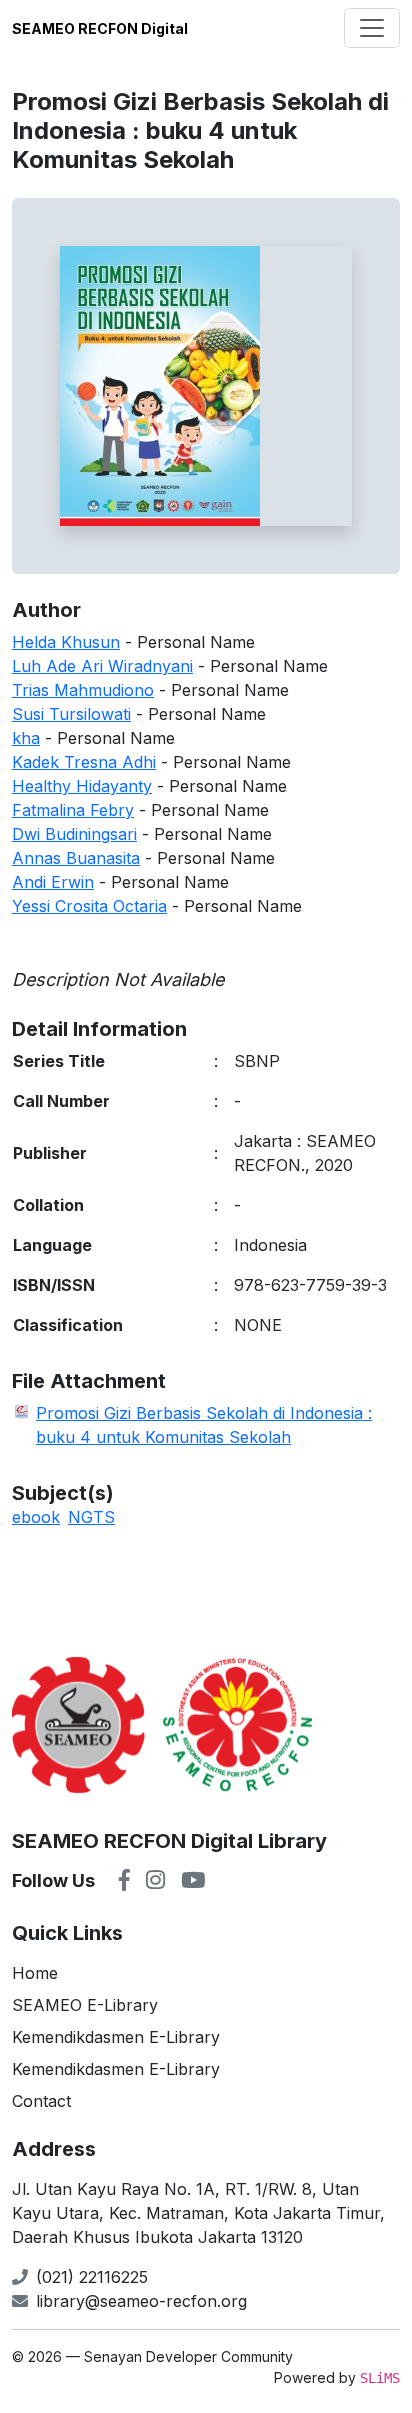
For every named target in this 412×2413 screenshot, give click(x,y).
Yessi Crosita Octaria (89, 906)
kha (26, 738)
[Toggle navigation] (372, 28)
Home (35, 1973)
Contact (41, 2101)
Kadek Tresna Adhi (84, 762)
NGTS (91, 1517)
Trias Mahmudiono (83, 690)
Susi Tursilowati (71, 714)
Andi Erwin (53, 882)
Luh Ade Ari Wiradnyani (102, 666)
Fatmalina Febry (73, 810)
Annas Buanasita (76, 858)
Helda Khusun (66, 642)
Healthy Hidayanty (82, 786)
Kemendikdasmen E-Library (116, 2037)
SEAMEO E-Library (85, 2005)
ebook (36, 1517)
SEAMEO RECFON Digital (100, 28)
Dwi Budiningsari (74, 834)
